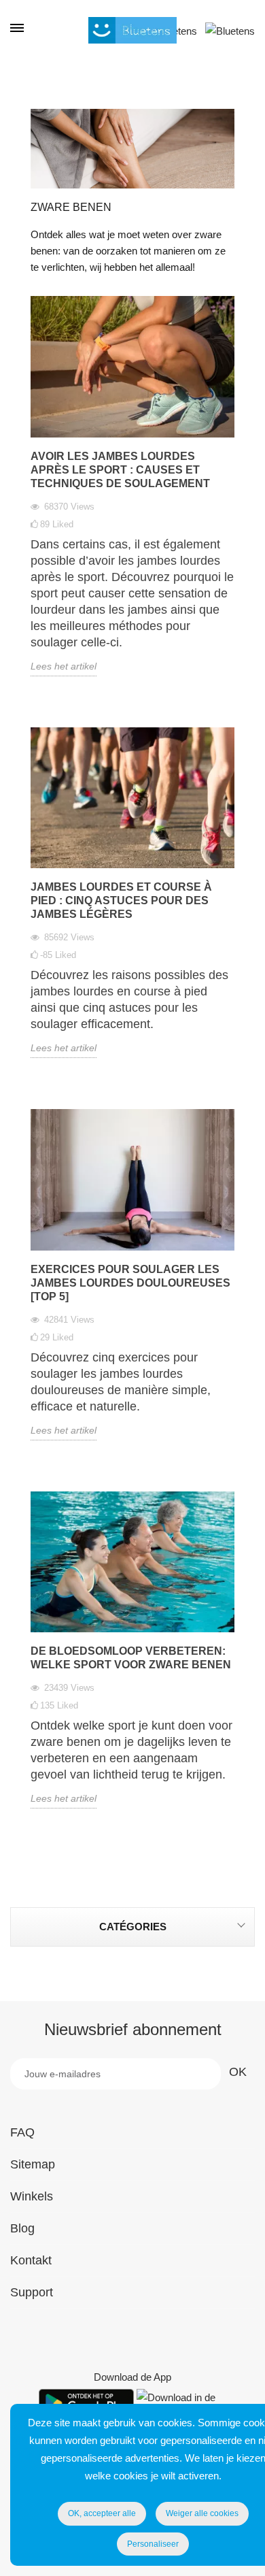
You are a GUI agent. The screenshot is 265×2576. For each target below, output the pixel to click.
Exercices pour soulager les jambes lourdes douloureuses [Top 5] (130, 1283)
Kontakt (31, 2260)
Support (32, 2292)
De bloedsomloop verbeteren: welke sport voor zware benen (131, 1658)
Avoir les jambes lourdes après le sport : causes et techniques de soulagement (120, 470)
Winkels (32, 2196)
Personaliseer (153, 2544)
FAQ (22, 2132)
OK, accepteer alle (102, 2513)
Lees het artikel (64, 666)
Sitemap (33, 2164)
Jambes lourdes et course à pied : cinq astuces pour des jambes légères (121, 901)
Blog (22, 2228)
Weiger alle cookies (202, 2513)
